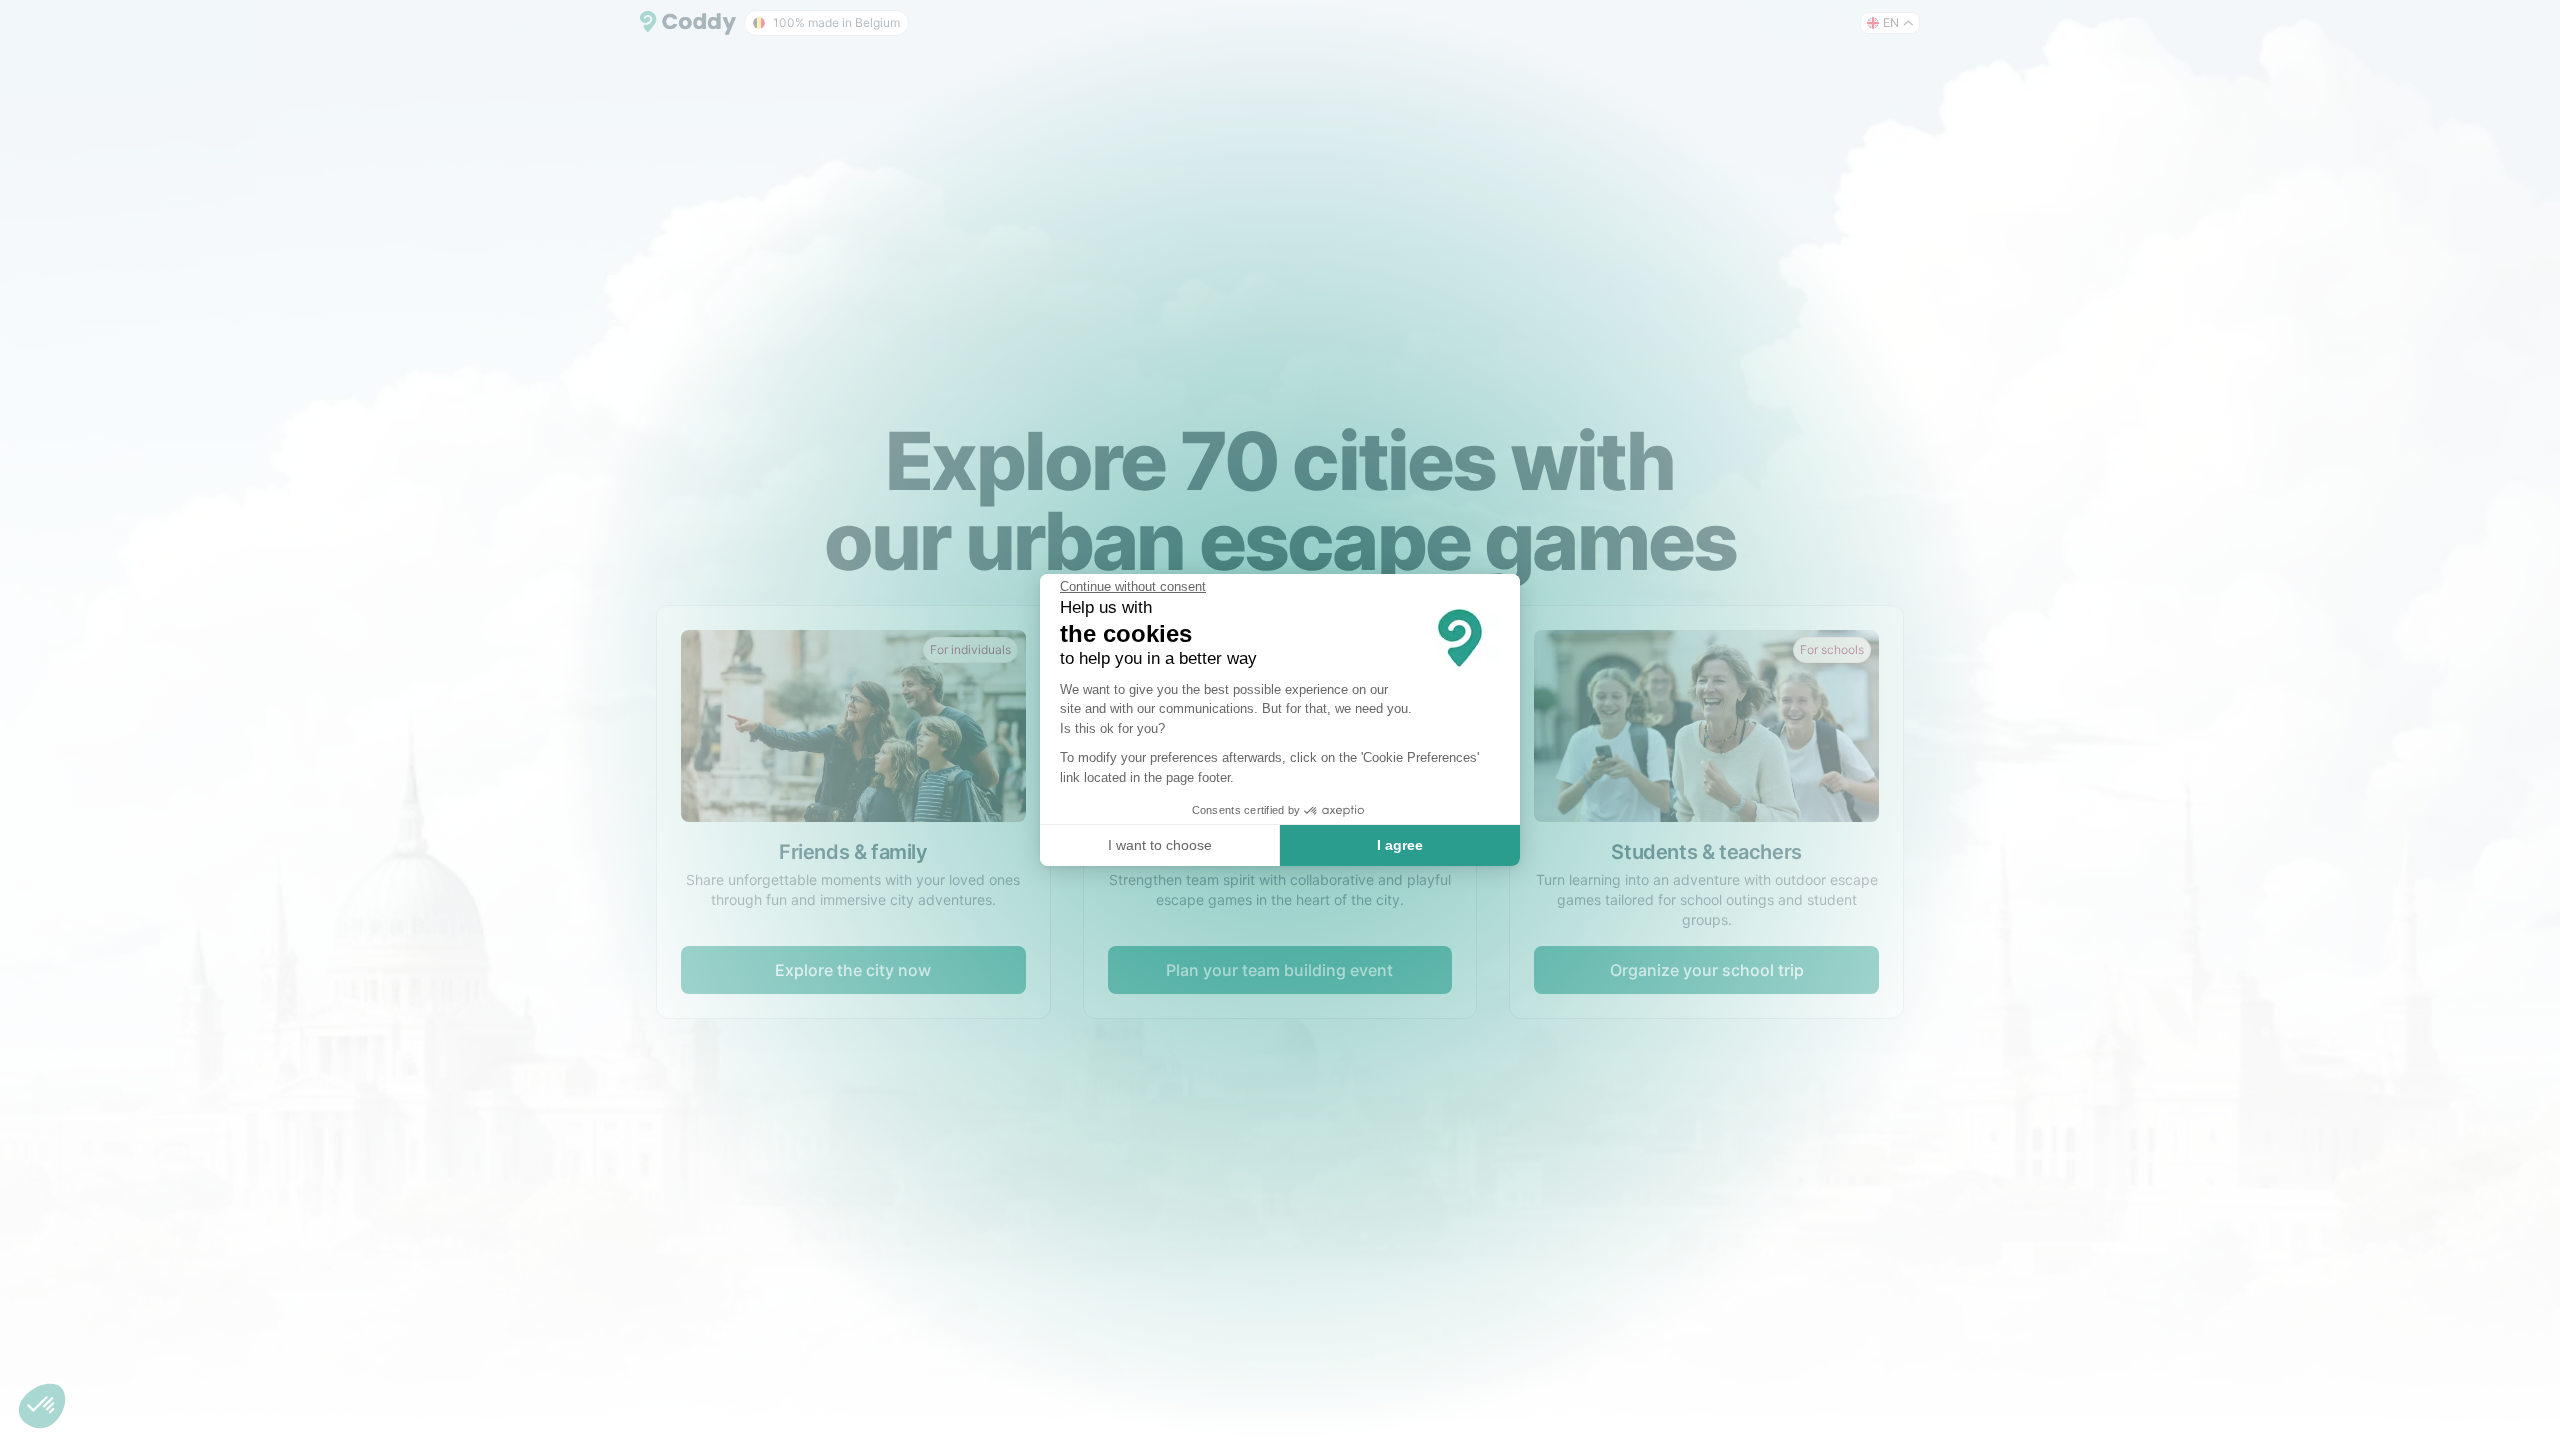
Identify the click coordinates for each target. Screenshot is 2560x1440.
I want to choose (1160, 845)
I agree (1400, 845)
